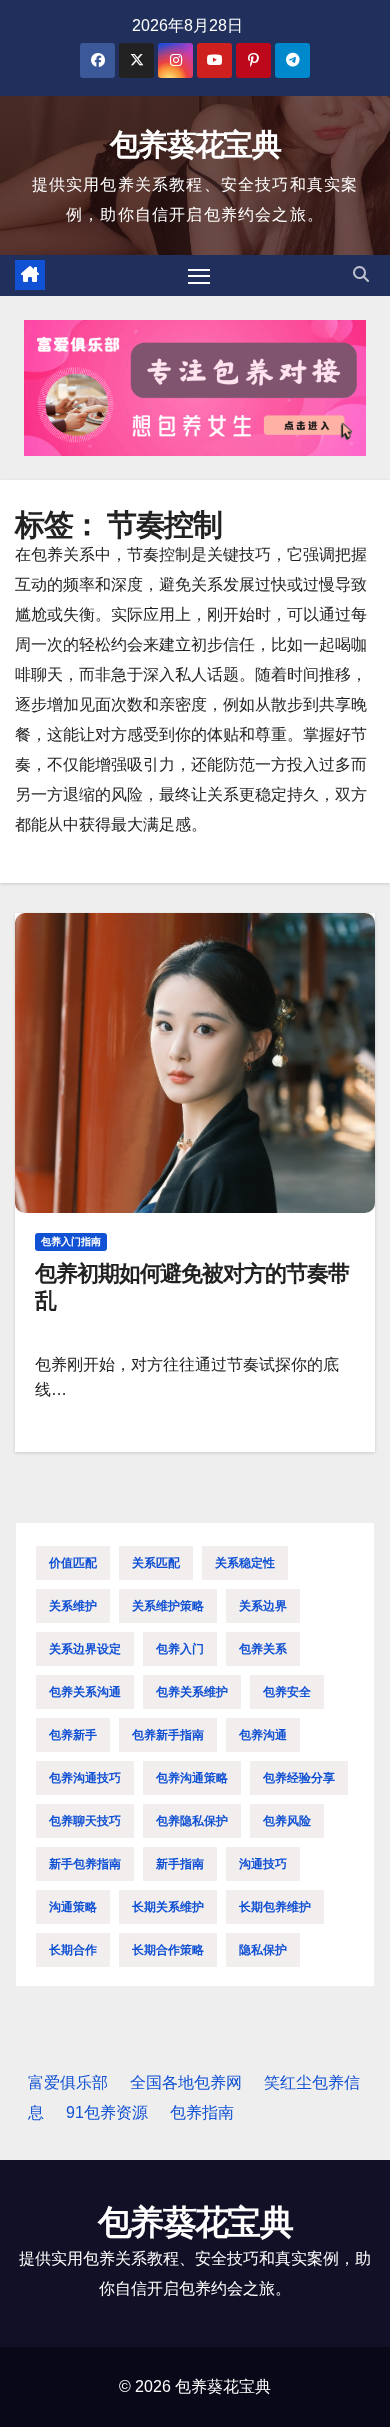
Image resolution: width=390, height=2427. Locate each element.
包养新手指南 (168, 1735)
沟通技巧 (263, 1864)
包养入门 (180, 1649)
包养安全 (287, 1692)
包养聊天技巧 (85, 1821)
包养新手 (73, 1735)
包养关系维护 (192, 1692)
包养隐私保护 (192, 1821)
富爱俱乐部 (68, 2082)
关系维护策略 (168, 1606)
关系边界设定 (85, 1649)
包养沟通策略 (192, 1778)
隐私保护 (263, 1950)
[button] (361, 274)
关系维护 (73, 1606)
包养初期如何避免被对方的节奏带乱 (192, 1286)
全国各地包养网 (186, 2082)
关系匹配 (156, 1563)
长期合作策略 (168, 1950)
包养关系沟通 (85, 1692)
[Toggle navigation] (199, 276)
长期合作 (73, 1950)
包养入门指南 (71, 1241)
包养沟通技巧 (85, 1778)
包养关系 (263, 1649)
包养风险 (287, 1821)
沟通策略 (73, 1907)
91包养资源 (107, 2112)
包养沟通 (263, 1735)
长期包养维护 (275, 1907)
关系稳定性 (245, 1563)
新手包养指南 (85, 1864)
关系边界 (263, 1606)
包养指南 (202, 2112)
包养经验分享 (299, 1778)
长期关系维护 (168, 1907)
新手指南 (180, 1864)
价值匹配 (73, 1563)
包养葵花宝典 (195, 144)
